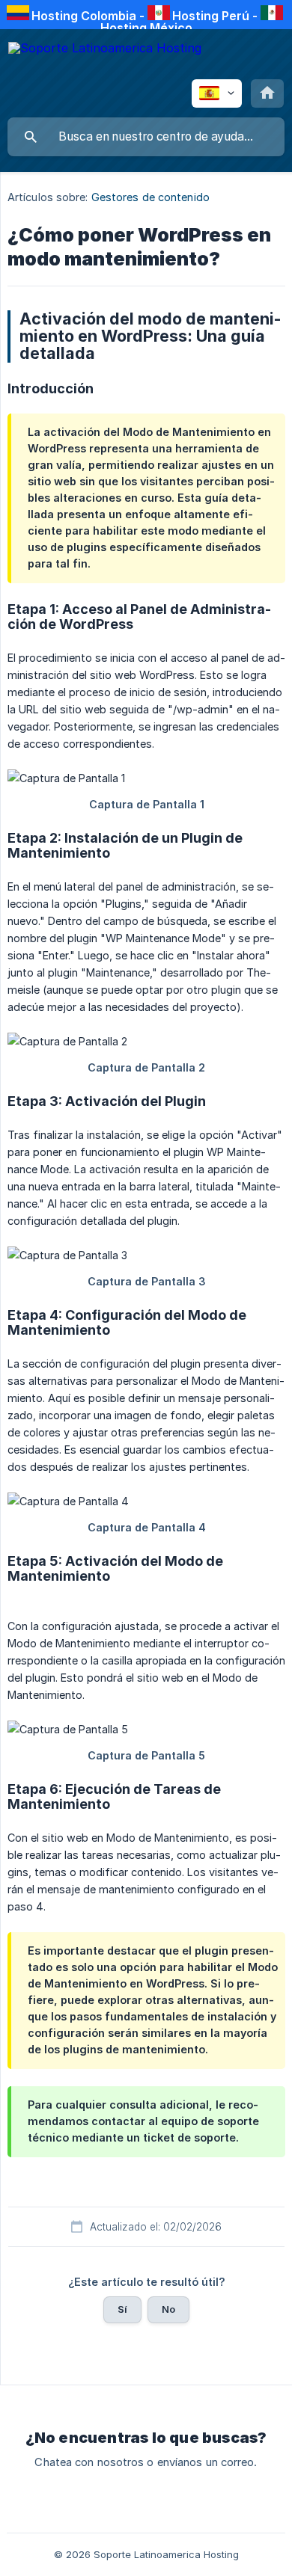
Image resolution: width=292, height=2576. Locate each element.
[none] (105, 59)
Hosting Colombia (84, 16)
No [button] (168, 2309)
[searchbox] (146, 137)
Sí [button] (122, 2309)
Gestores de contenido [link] (150, 197)
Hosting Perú (211, 16)
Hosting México (146, 28)
